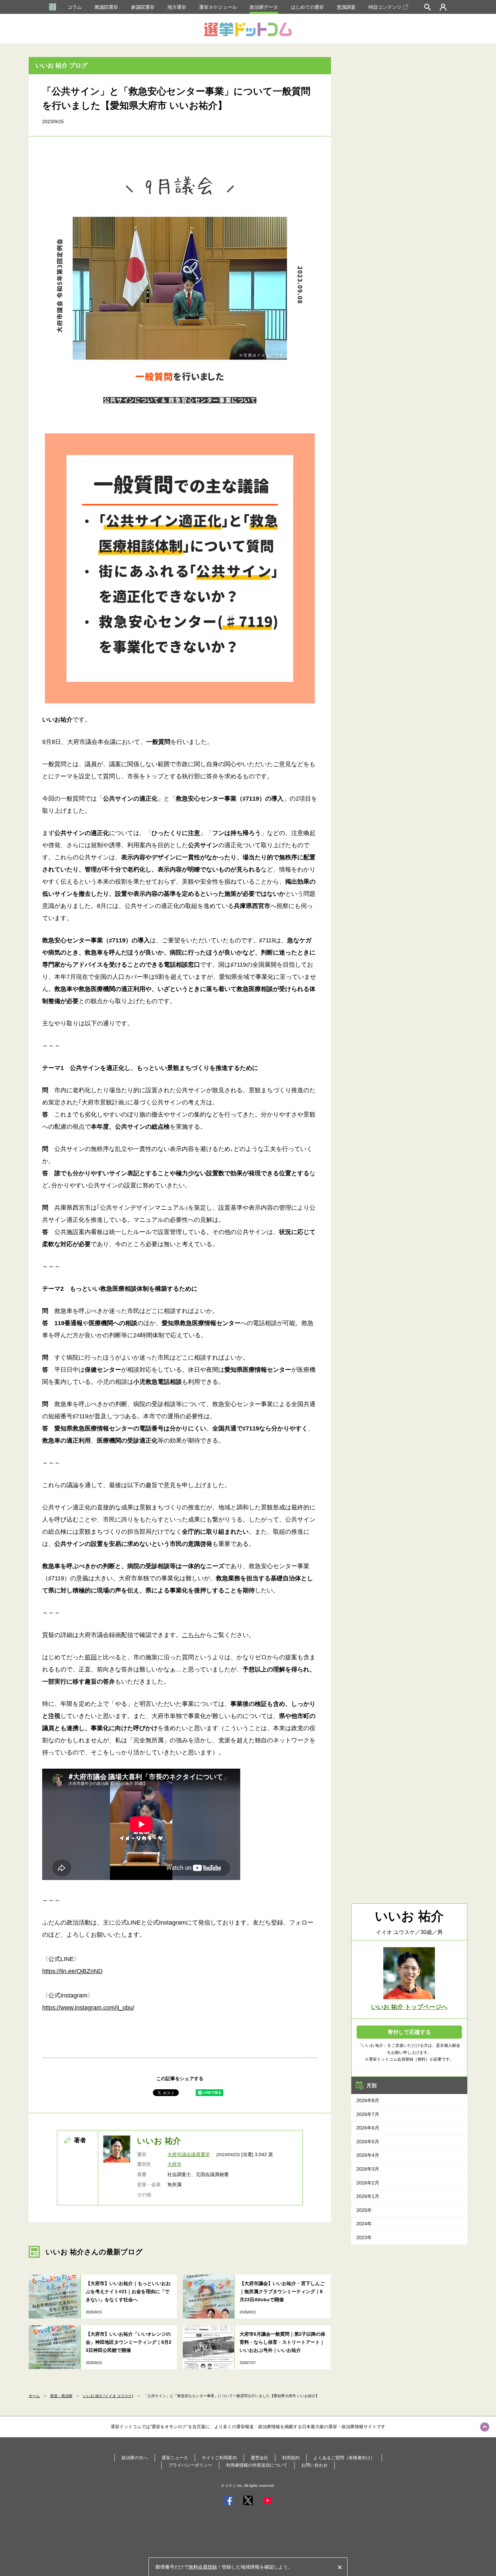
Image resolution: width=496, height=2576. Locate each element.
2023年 (364, 2237)
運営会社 (259, 2458)
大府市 (174, 2164)
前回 (91, 1657)
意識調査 (346, 7)
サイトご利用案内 (219, 2458)
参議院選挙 (143, 7)
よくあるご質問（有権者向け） (344, 2458)
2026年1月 (368, 2196)
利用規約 (291, 2458)
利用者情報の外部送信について (257, 2465)
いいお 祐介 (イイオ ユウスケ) (108, 2396)
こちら (191, 1635)
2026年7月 (368, 2114)
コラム (75, 7)
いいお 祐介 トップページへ (409, 2007)
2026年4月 (368, 2155)
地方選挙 (177, 7)
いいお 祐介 (159, 2141)
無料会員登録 (203, 2567)
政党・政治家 (61, 2396)
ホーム (34, 2396)
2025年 (364, 2210)
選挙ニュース (175, 2458)
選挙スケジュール (218, 7)
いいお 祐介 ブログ (61, 65)
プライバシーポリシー (190, 2465)
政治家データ (264, 7)
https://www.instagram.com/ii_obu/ (88, 2008)
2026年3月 (368, 2169)
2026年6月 (368, 2128)
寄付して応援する (409, 2032)
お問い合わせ (314, 2465)
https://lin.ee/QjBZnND (72, 1971)
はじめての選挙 (307, 7)
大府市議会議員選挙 (189, 2154)
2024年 (364, 2224)
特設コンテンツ (385, 7)
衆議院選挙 (106, 7)
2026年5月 (368, 2142)
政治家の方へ (135, 2458)
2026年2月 (368, 2183)
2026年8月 (368, 2100)
